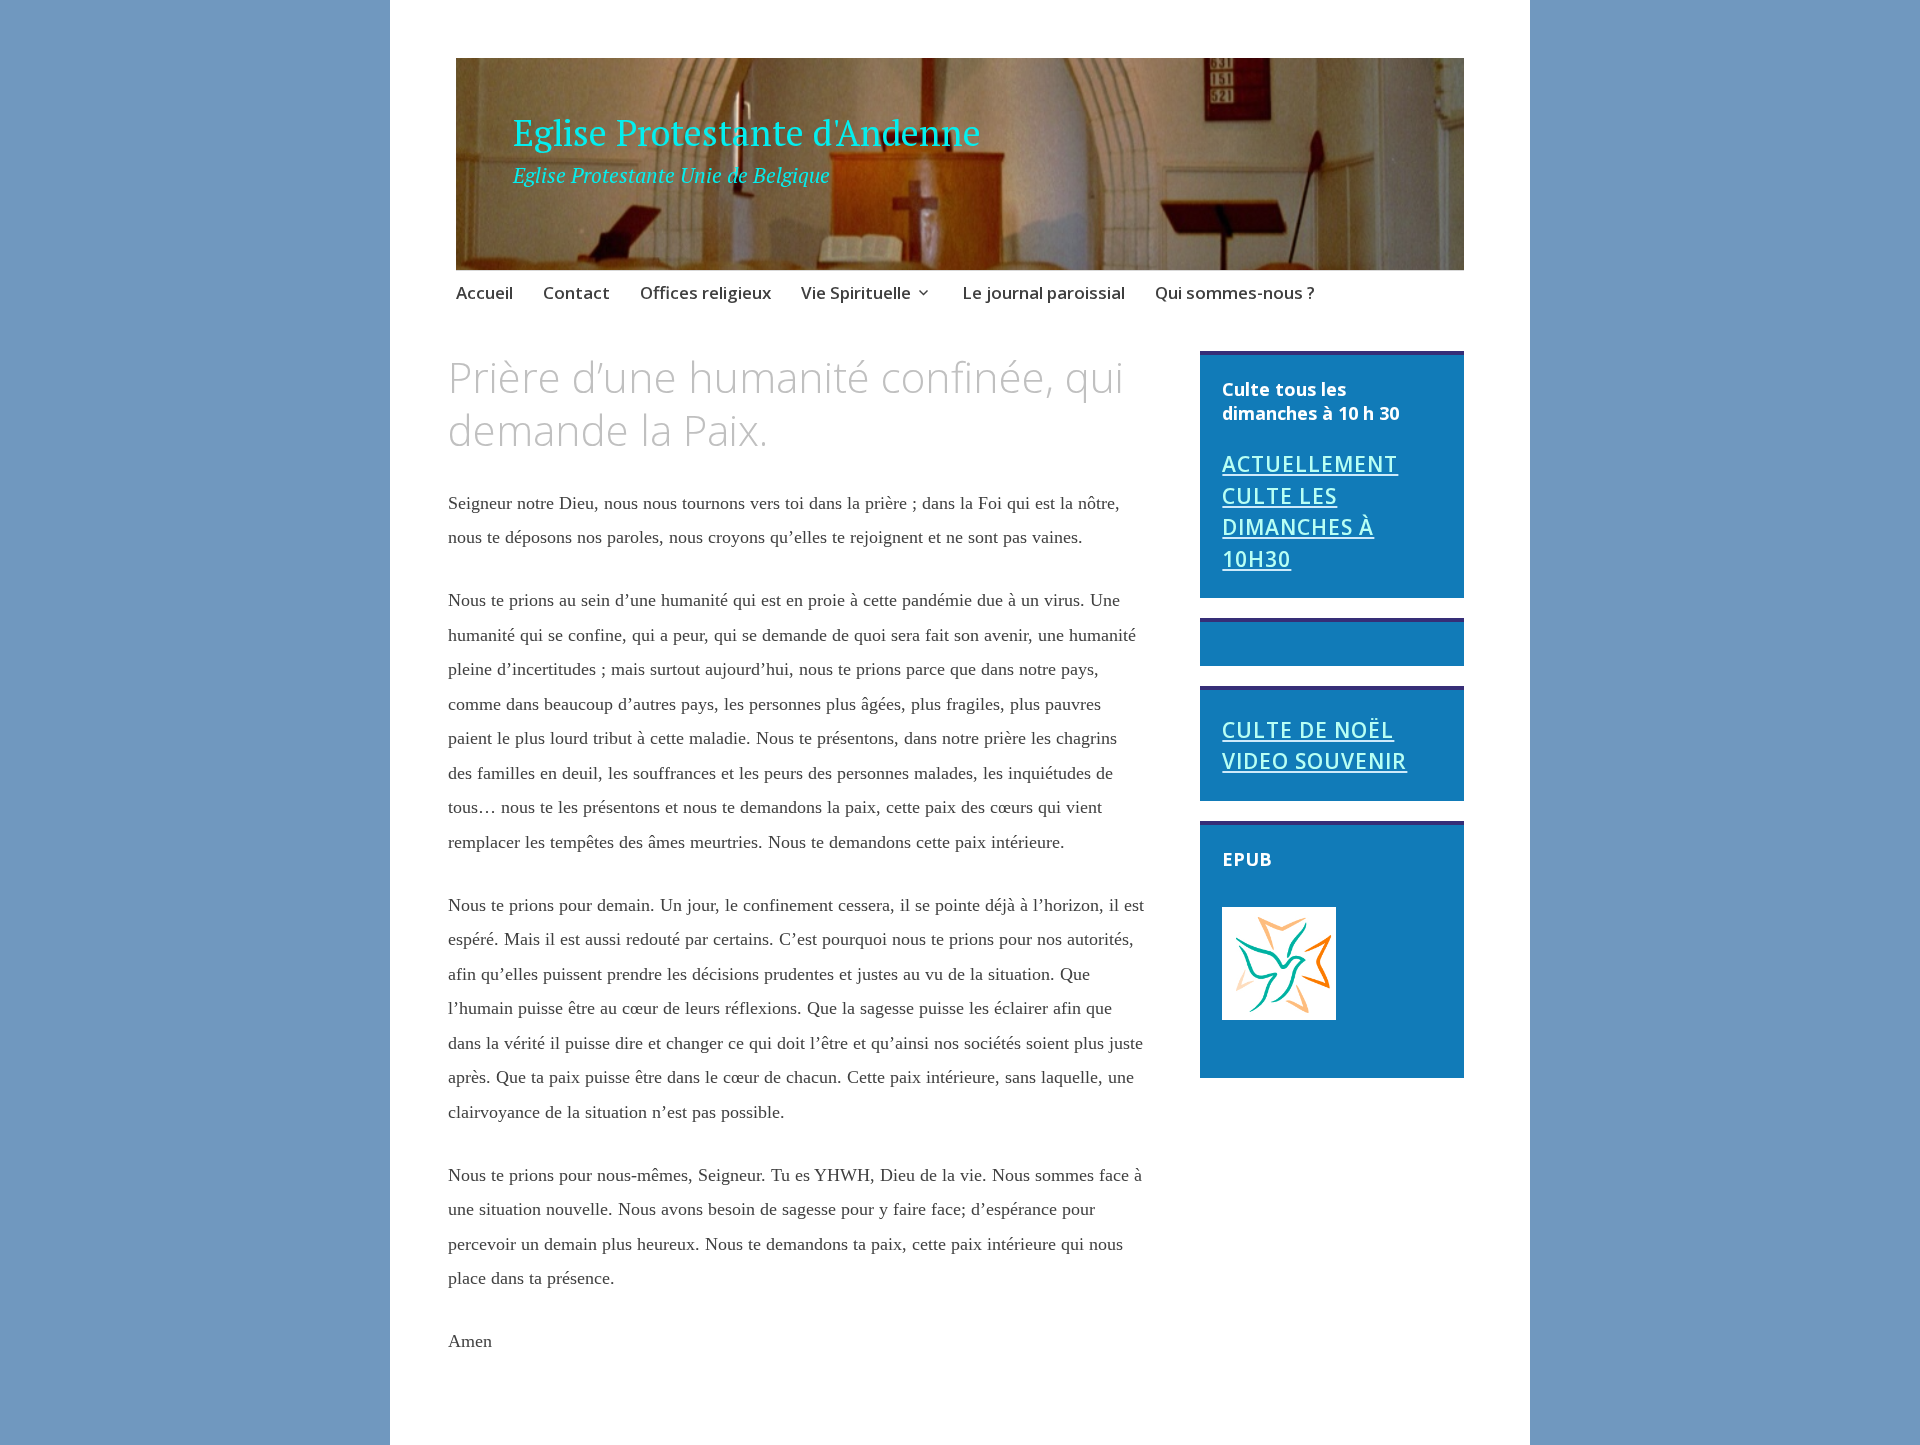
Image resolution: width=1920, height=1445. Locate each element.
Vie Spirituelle (856, 292)
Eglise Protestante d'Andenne (747, 132)
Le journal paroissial (1043, 292)
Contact (576, 292)
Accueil (484, 292)
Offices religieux (705, 292)
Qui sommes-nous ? (1235, 292)
